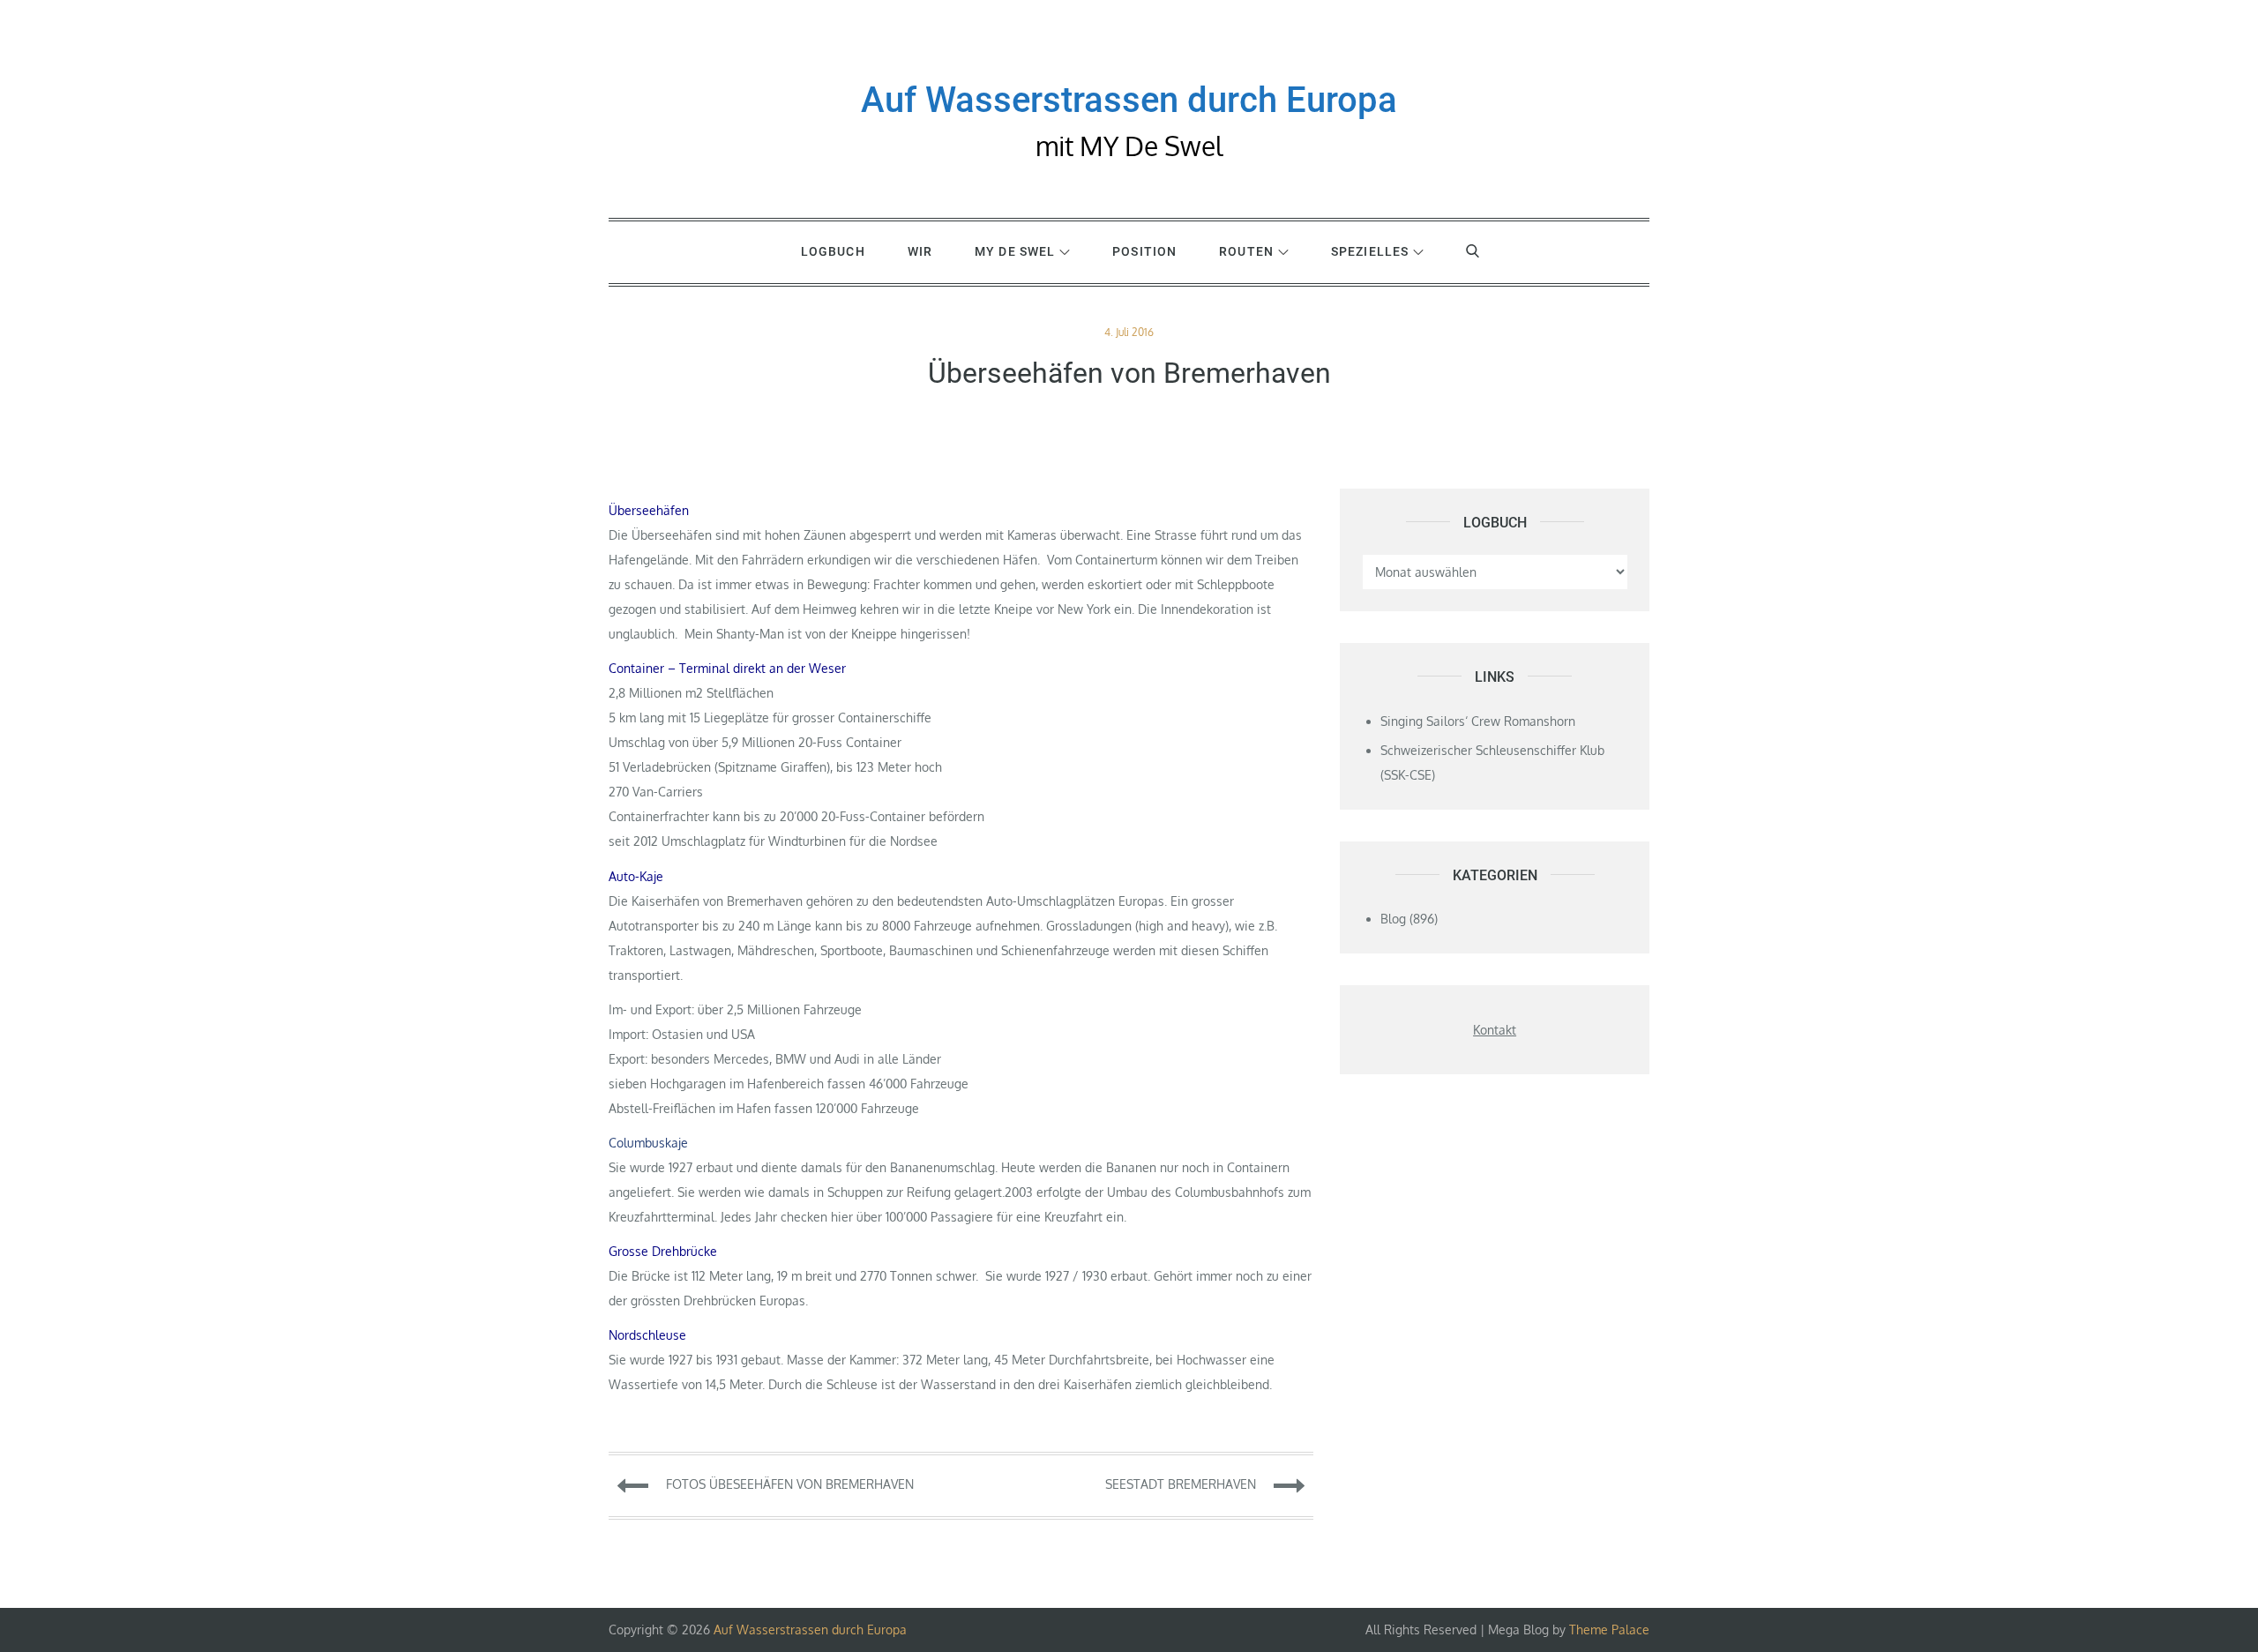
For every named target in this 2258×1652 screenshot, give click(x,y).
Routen (1246, 251)
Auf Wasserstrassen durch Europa (1129, 100)
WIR (920, 251)
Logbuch (833, 251)
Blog (1393, 919)
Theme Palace (1609, 1630)
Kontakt (1495, 1030)
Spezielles (1370, 251)
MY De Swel (1015, 251)
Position (1144, 251)
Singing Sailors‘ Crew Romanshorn (1478, 721)
